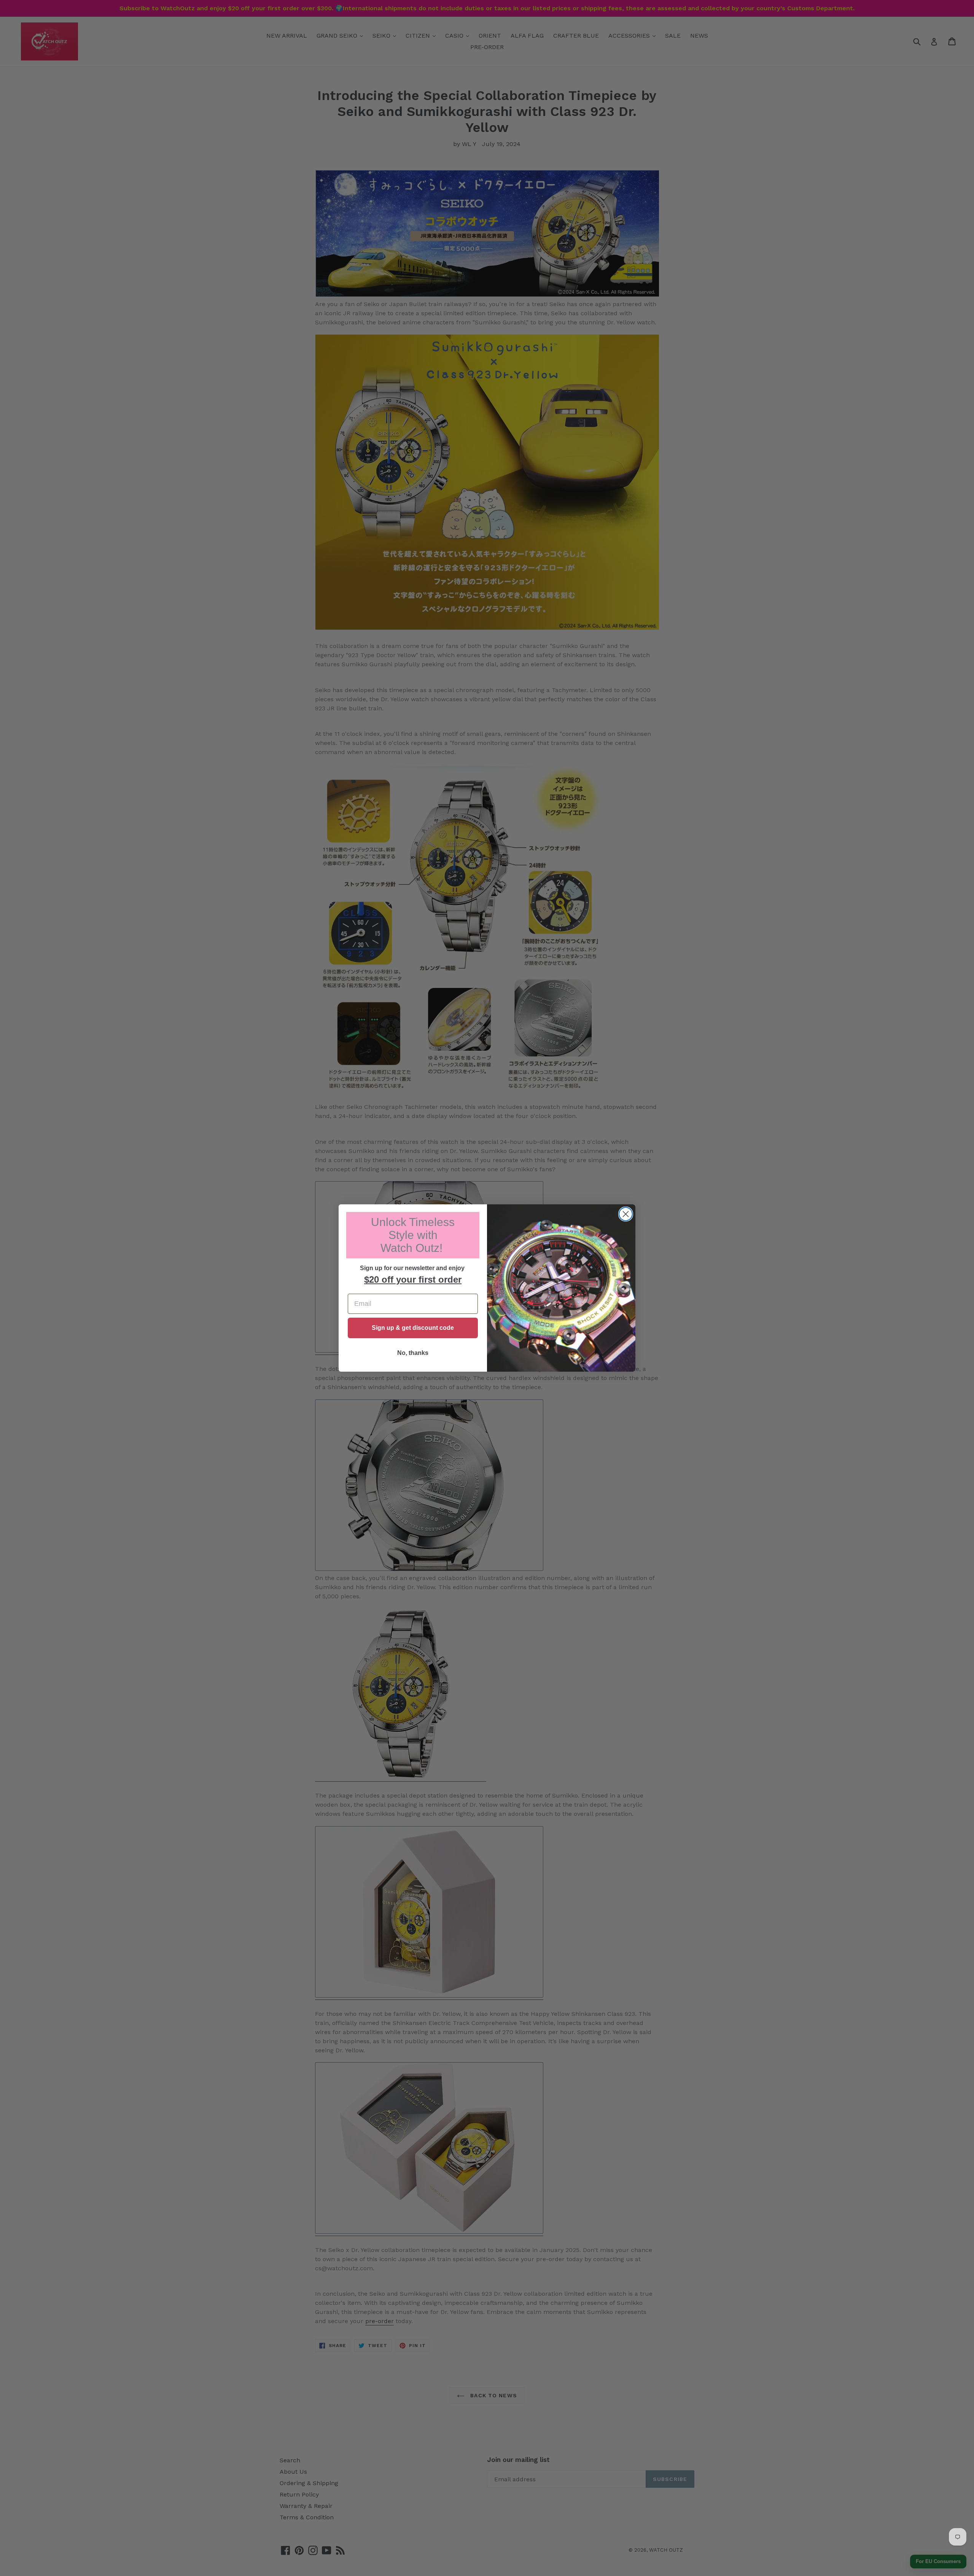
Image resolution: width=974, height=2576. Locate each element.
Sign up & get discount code (413, 1328)
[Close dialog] (626, 1214)
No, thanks (413, 1353)
